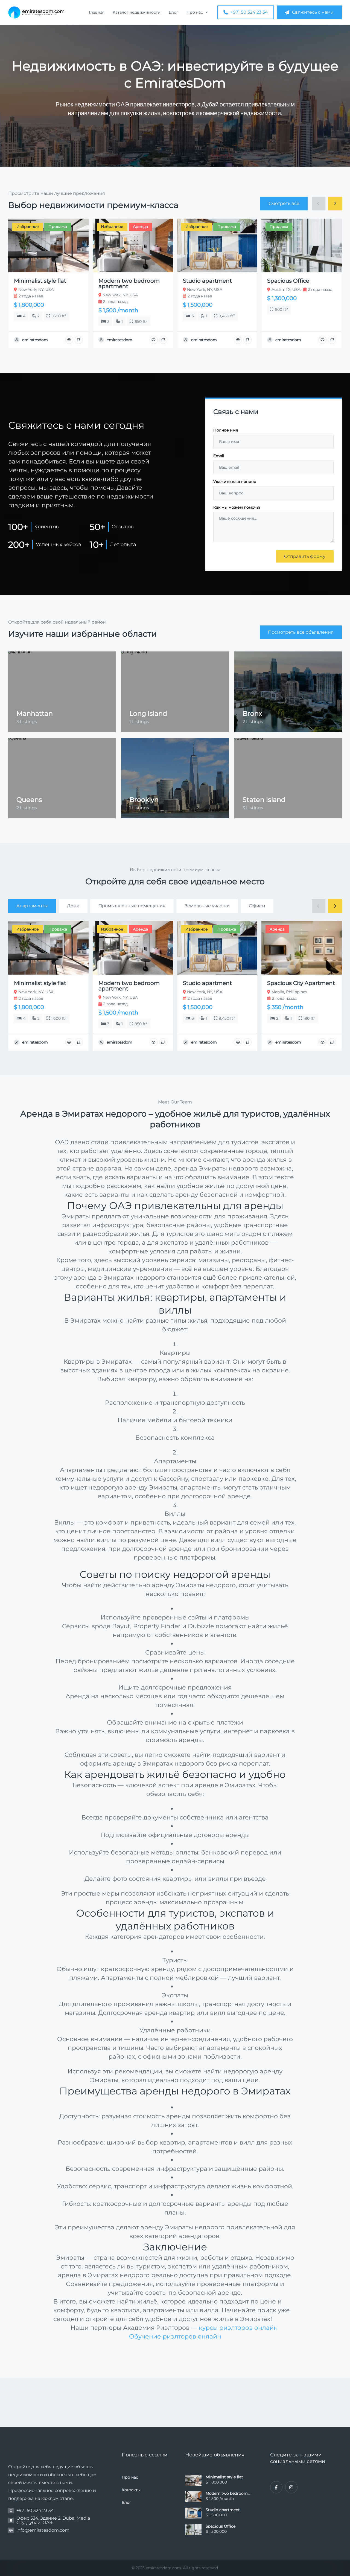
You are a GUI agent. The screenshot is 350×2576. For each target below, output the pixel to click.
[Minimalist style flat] (193, 2480)
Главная (97, 12)
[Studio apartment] (193, 2513)
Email (219, 456)
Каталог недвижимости (137, 12)
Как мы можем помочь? (237, 508)
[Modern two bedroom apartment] (193, 2497)
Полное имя (226, 430)
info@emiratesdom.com (43, 2530)
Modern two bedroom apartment (227, 2493)
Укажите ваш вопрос (235, 482)
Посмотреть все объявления (301, 632)
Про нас (195, 12)
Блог (173, 12)
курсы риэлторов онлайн (239, 2328)
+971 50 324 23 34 (249, 12)
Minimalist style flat (224, 2477)
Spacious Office (221, 2526)
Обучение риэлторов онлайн (175, 2336)
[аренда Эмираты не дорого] (36, 12)
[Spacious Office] (193, 2529)
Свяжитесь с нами (313, 12)
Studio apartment (223, 2510)
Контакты (131, 2490)
